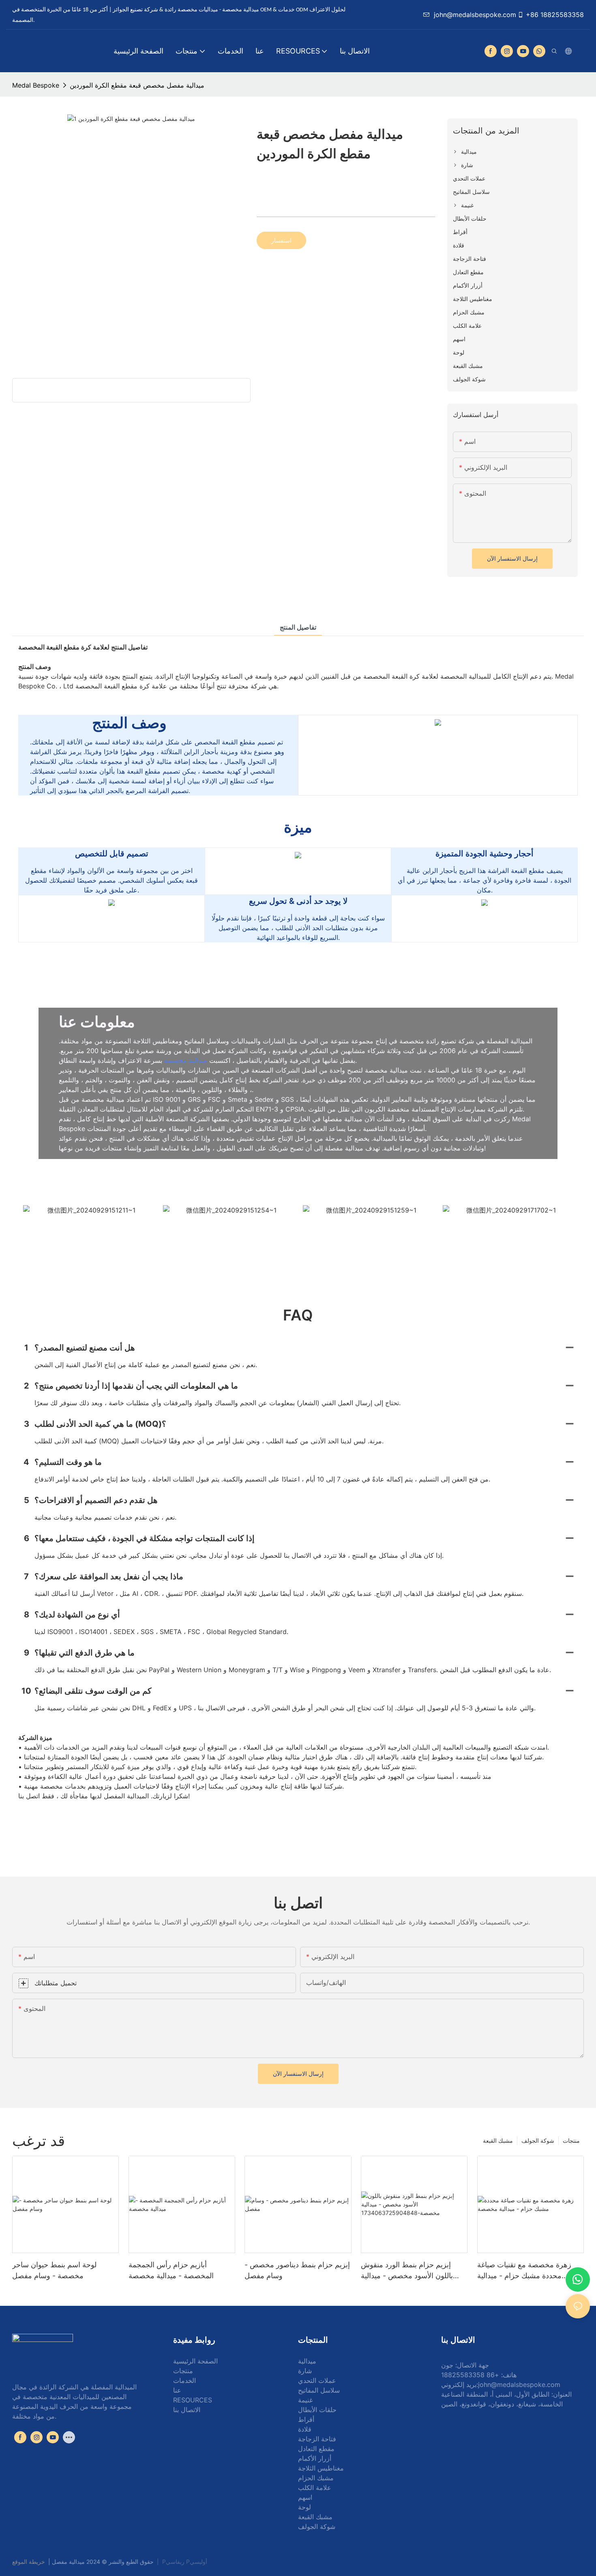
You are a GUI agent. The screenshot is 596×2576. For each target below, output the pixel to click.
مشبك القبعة (498, 2141)
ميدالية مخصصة (187, 1060)
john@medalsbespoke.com (475, 15)
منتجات (571, 2141)
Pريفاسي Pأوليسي (185, 2562)
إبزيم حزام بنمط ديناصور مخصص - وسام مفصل (297, 2270)
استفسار (281, 240)
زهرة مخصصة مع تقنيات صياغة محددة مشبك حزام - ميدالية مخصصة (524, 2271)
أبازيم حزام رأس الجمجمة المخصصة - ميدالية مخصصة (171, 2270)
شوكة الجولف (538, 2141)
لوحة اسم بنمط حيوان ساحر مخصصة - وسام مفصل (54, 2270)
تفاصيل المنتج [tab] (298, 627)
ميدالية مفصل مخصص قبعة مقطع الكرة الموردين (137, 85)
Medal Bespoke (36, 85)
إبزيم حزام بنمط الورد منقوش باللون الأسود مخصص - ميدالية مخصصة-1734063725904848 (411, 2271)
